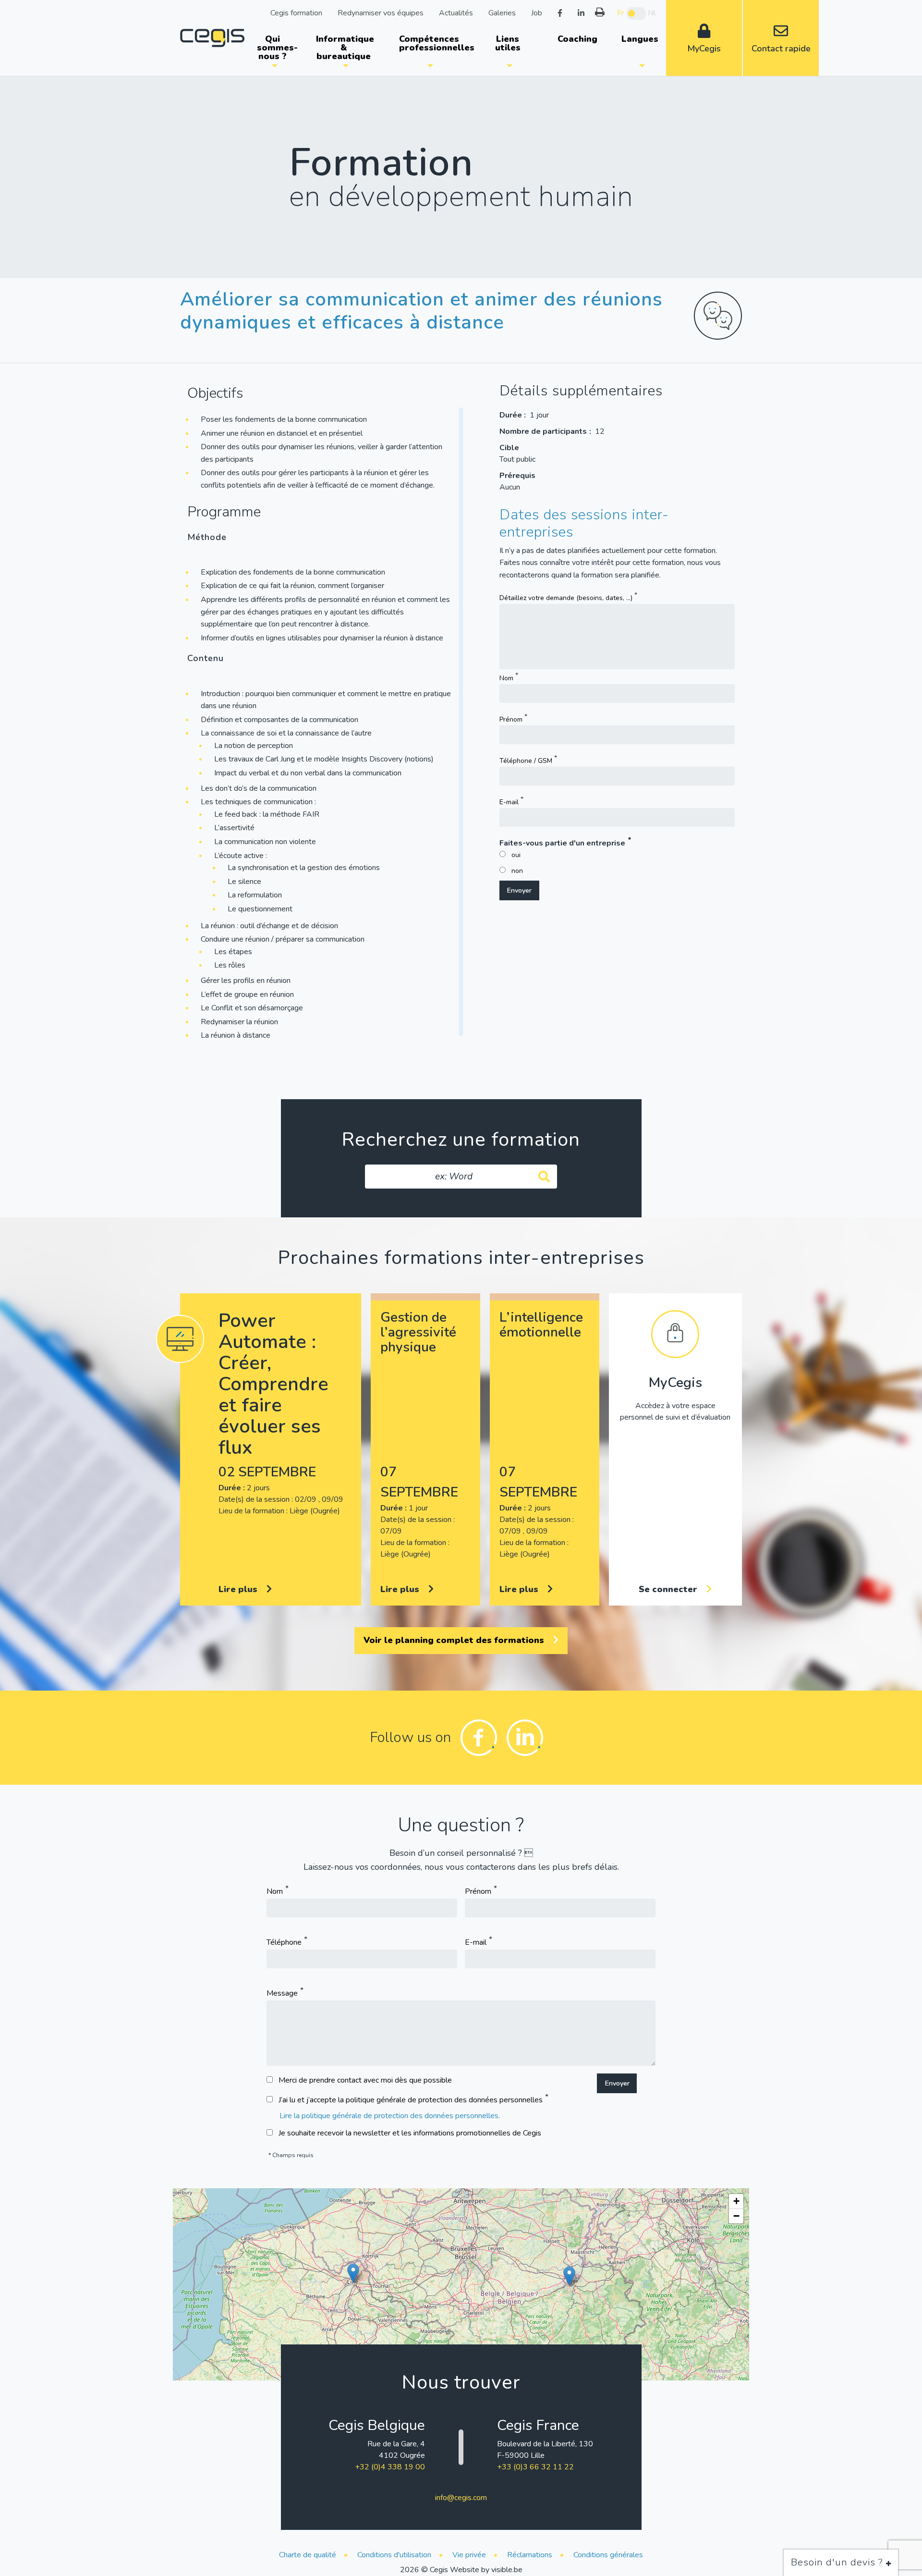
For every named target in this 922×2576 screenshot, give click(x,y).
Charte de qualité (308, 2555)
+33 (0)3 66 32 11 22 (535, 2467)
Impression (600, 12)
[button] (353, 2273)
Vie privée (469, 2555)
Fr (620, 13)
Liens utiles (508, 43)
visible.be (507, 2570)
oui (516, 855)
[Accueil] (212, 37)
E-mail (509, 802)
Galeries (502, 12)
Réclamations (530, 2555)
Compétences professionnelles (434, 43)
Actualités (456, 12)
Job (537, 12)
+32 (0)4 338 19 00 (390, 2467)
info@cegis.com (461, 2498)
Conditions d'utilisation (394, 2555)
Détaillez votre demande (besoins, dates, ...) (566, 598)
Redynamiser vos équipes (381, 12)
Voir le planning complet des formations (455, 1640)
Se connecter (669, 1589)
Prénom (511, 719)
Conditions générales (608, 2555)
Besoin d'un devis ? (838, 2562)
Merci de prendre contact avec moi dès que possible (365, 2080)
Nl (652, 13)
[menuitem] (274, 48)
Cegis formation (296, 12)
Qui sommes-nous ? (277, 48)
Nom (506, 678)
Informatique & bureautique (345, 48)
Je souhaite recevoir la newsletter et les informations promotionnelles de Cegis (410, 2133)
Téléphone (284, 1942)
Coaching (577, 39)
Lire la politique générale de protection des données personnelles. (390, 2116)
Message (282, 1993)
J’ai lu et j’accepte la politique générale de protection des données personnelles (411, 2100)
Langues (640, 39)
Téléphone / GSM (526, 761)
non (517, 871)
